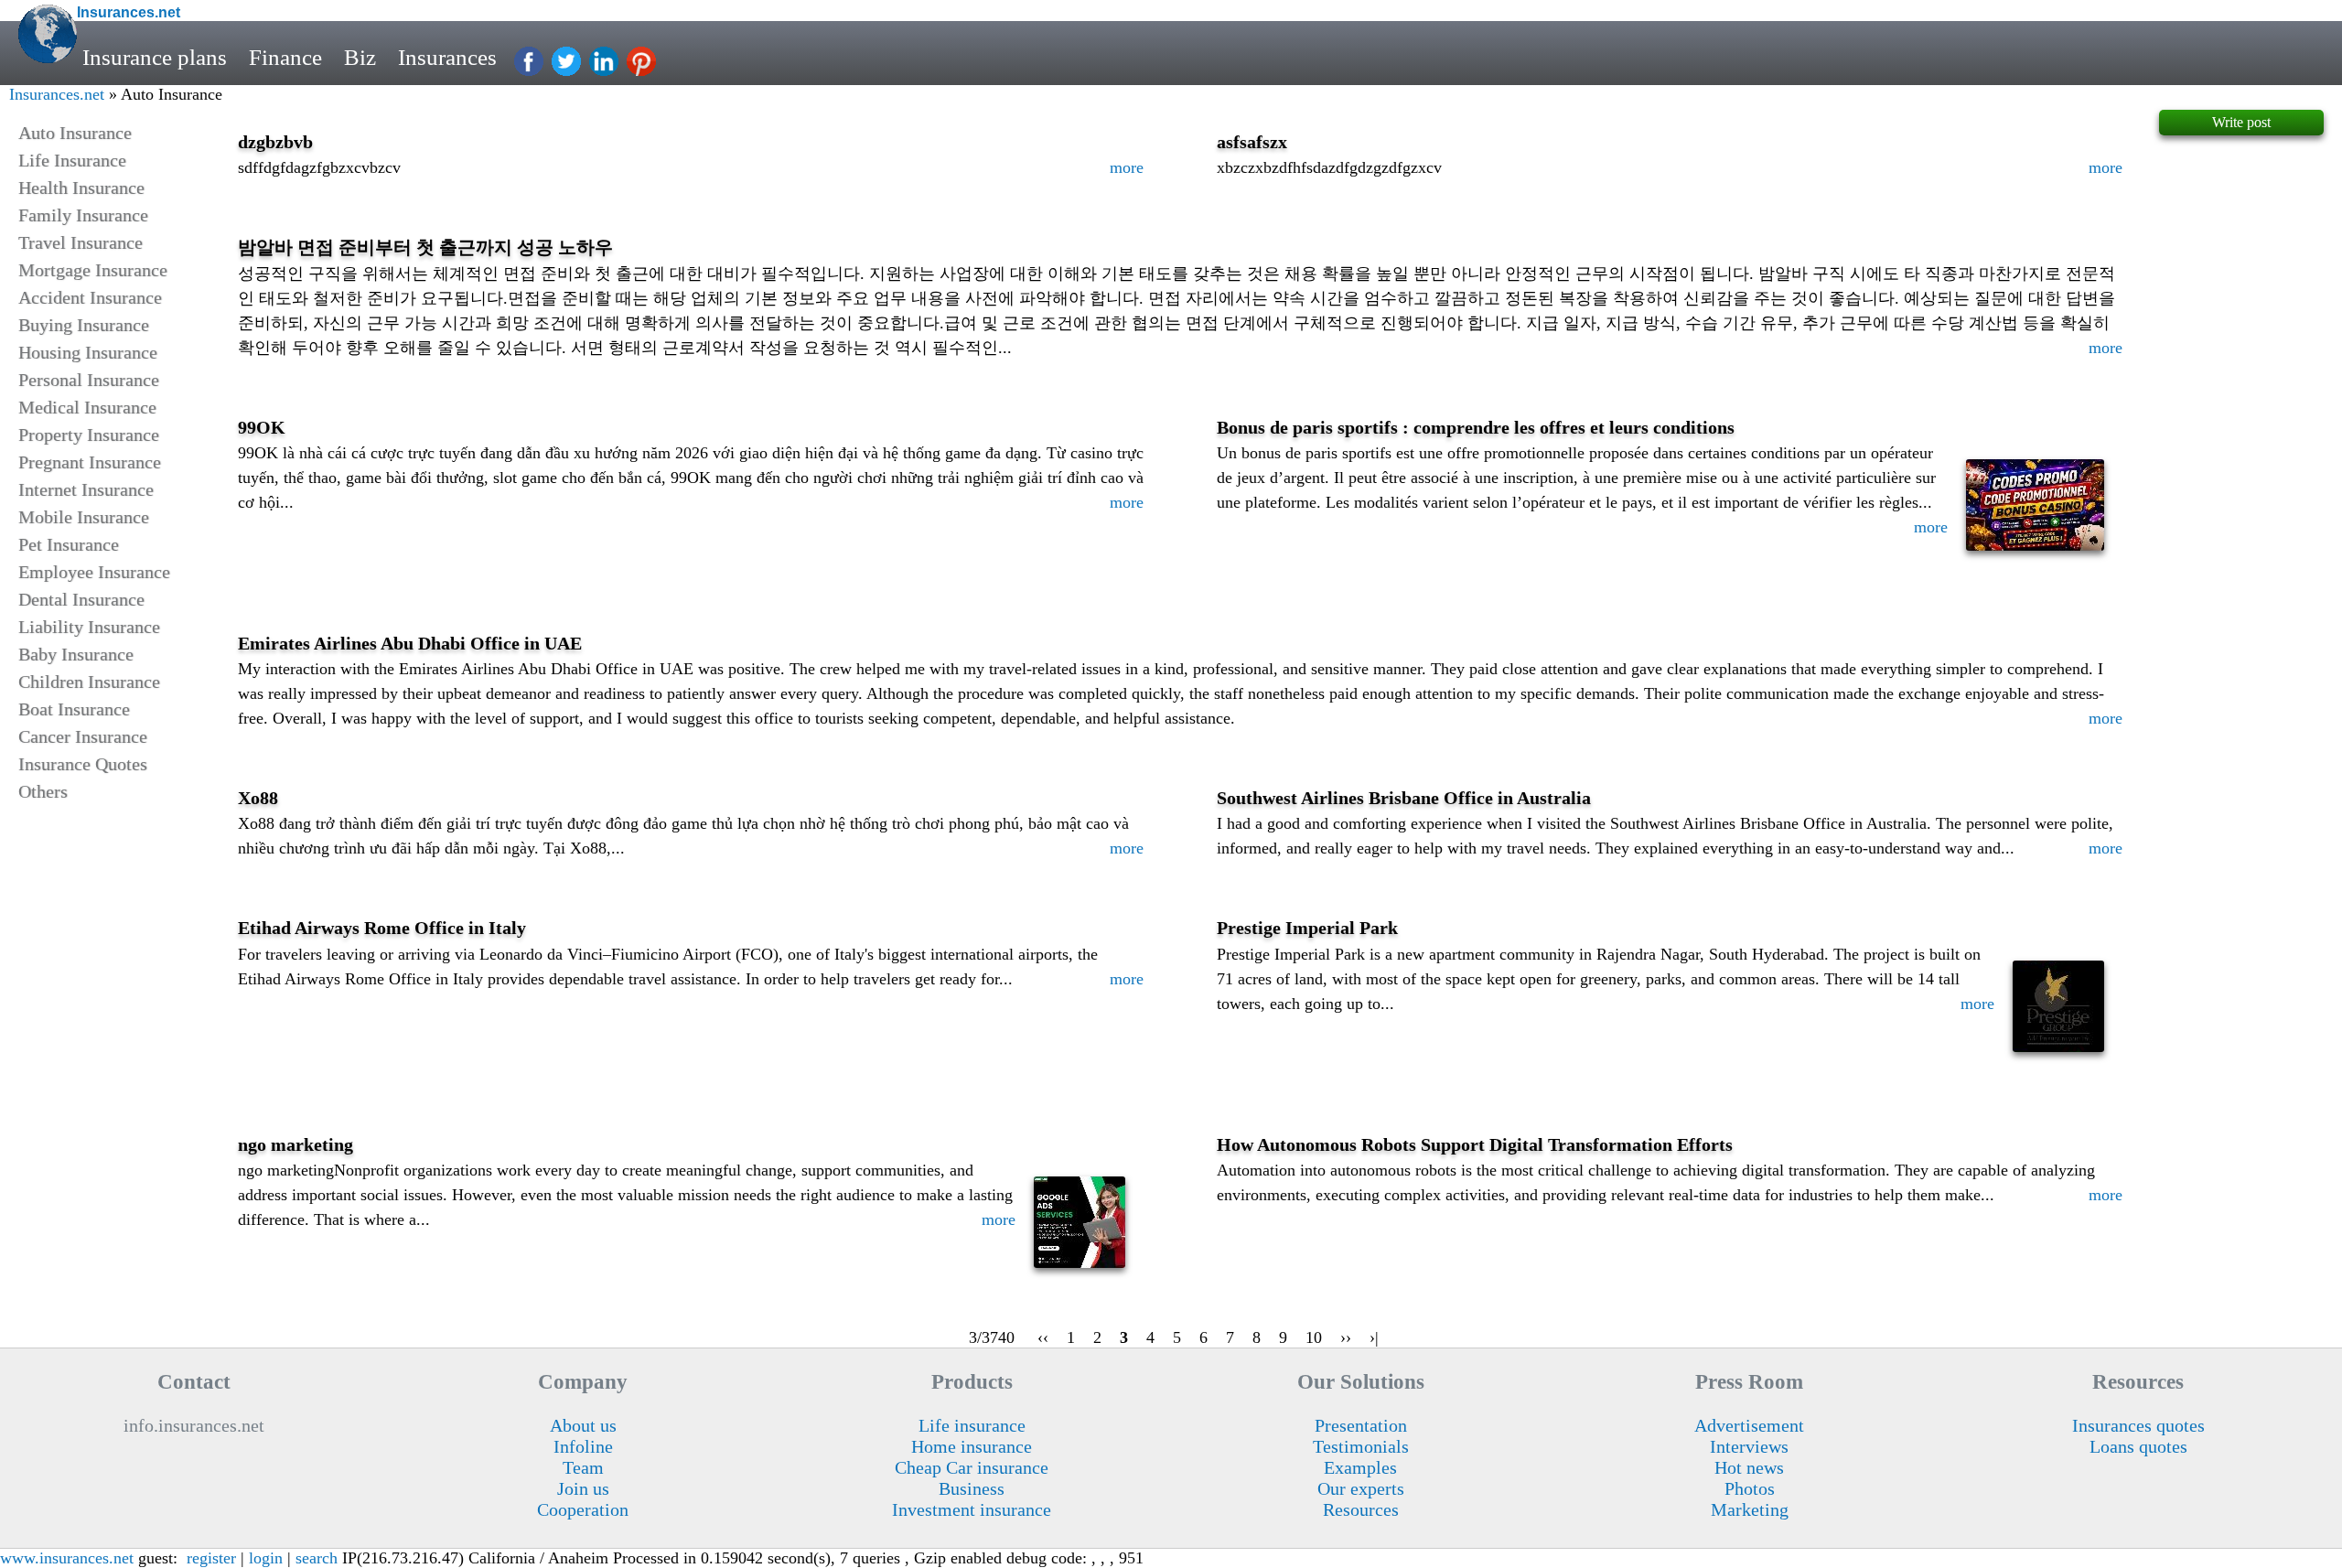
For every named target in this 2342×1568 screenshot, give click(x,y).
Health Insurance (81, 188)
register (211, 1558)
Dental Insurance (81, 599)
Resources (1361, 1509)
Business (972, 1488)
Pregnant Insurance (90, 462)
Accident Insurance (90, 297)
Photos (1750, 1488)
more (1127, 167)
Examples (1360, 1467)
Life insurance (972, 1425)
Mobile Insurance (84, 517)
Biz (360, 57)
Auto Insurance (75, 133)
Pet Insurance (69, 544)
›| (1374, 1337)
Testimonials (1361, 1446)
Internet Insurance (86, 489)
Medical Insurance (87, 407)
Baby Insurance (76, 654)
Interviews (1749, 1446)
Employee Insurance (94, 572)
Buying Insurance (84, 325)
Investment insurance (972, 1509)
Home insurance (972, 1446)
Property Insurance (89, 435)
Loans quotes (2138, 1446)
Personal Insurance (89, 380)
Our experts (1361, 1488)
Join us (583, 1488)
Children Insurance (89, 682)
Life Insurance (72, 160)
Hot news (1749, 1467)
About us (583, 1425)
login (266, 1558)
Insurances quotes (2138, 1425)
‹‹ (1043, 1337)
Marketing (1750, 1509)
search (317, 1558)
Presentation (1361, 1425)
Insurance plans (155, 57)
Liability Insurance (89, 627)
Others (43, 791)
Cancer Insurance (83, 736)
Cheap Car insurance (972, 1467)
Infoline (583, 1446)
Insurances (447, 57)
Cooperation (583, 1509)
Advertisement (1749, 1425)
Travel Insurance (81, 242)
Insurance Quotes (83, 764)
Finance (285, 57)
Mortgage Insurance (93, 270)
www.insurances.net (67, 1558)
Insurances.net (57, 94)
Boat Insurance (74, 709)
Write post (2241, 122)
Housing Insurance (88, 352)
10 (1314, 1337)
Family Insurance (83, 215)
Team (583, 1467)
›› (1346, 1337)
